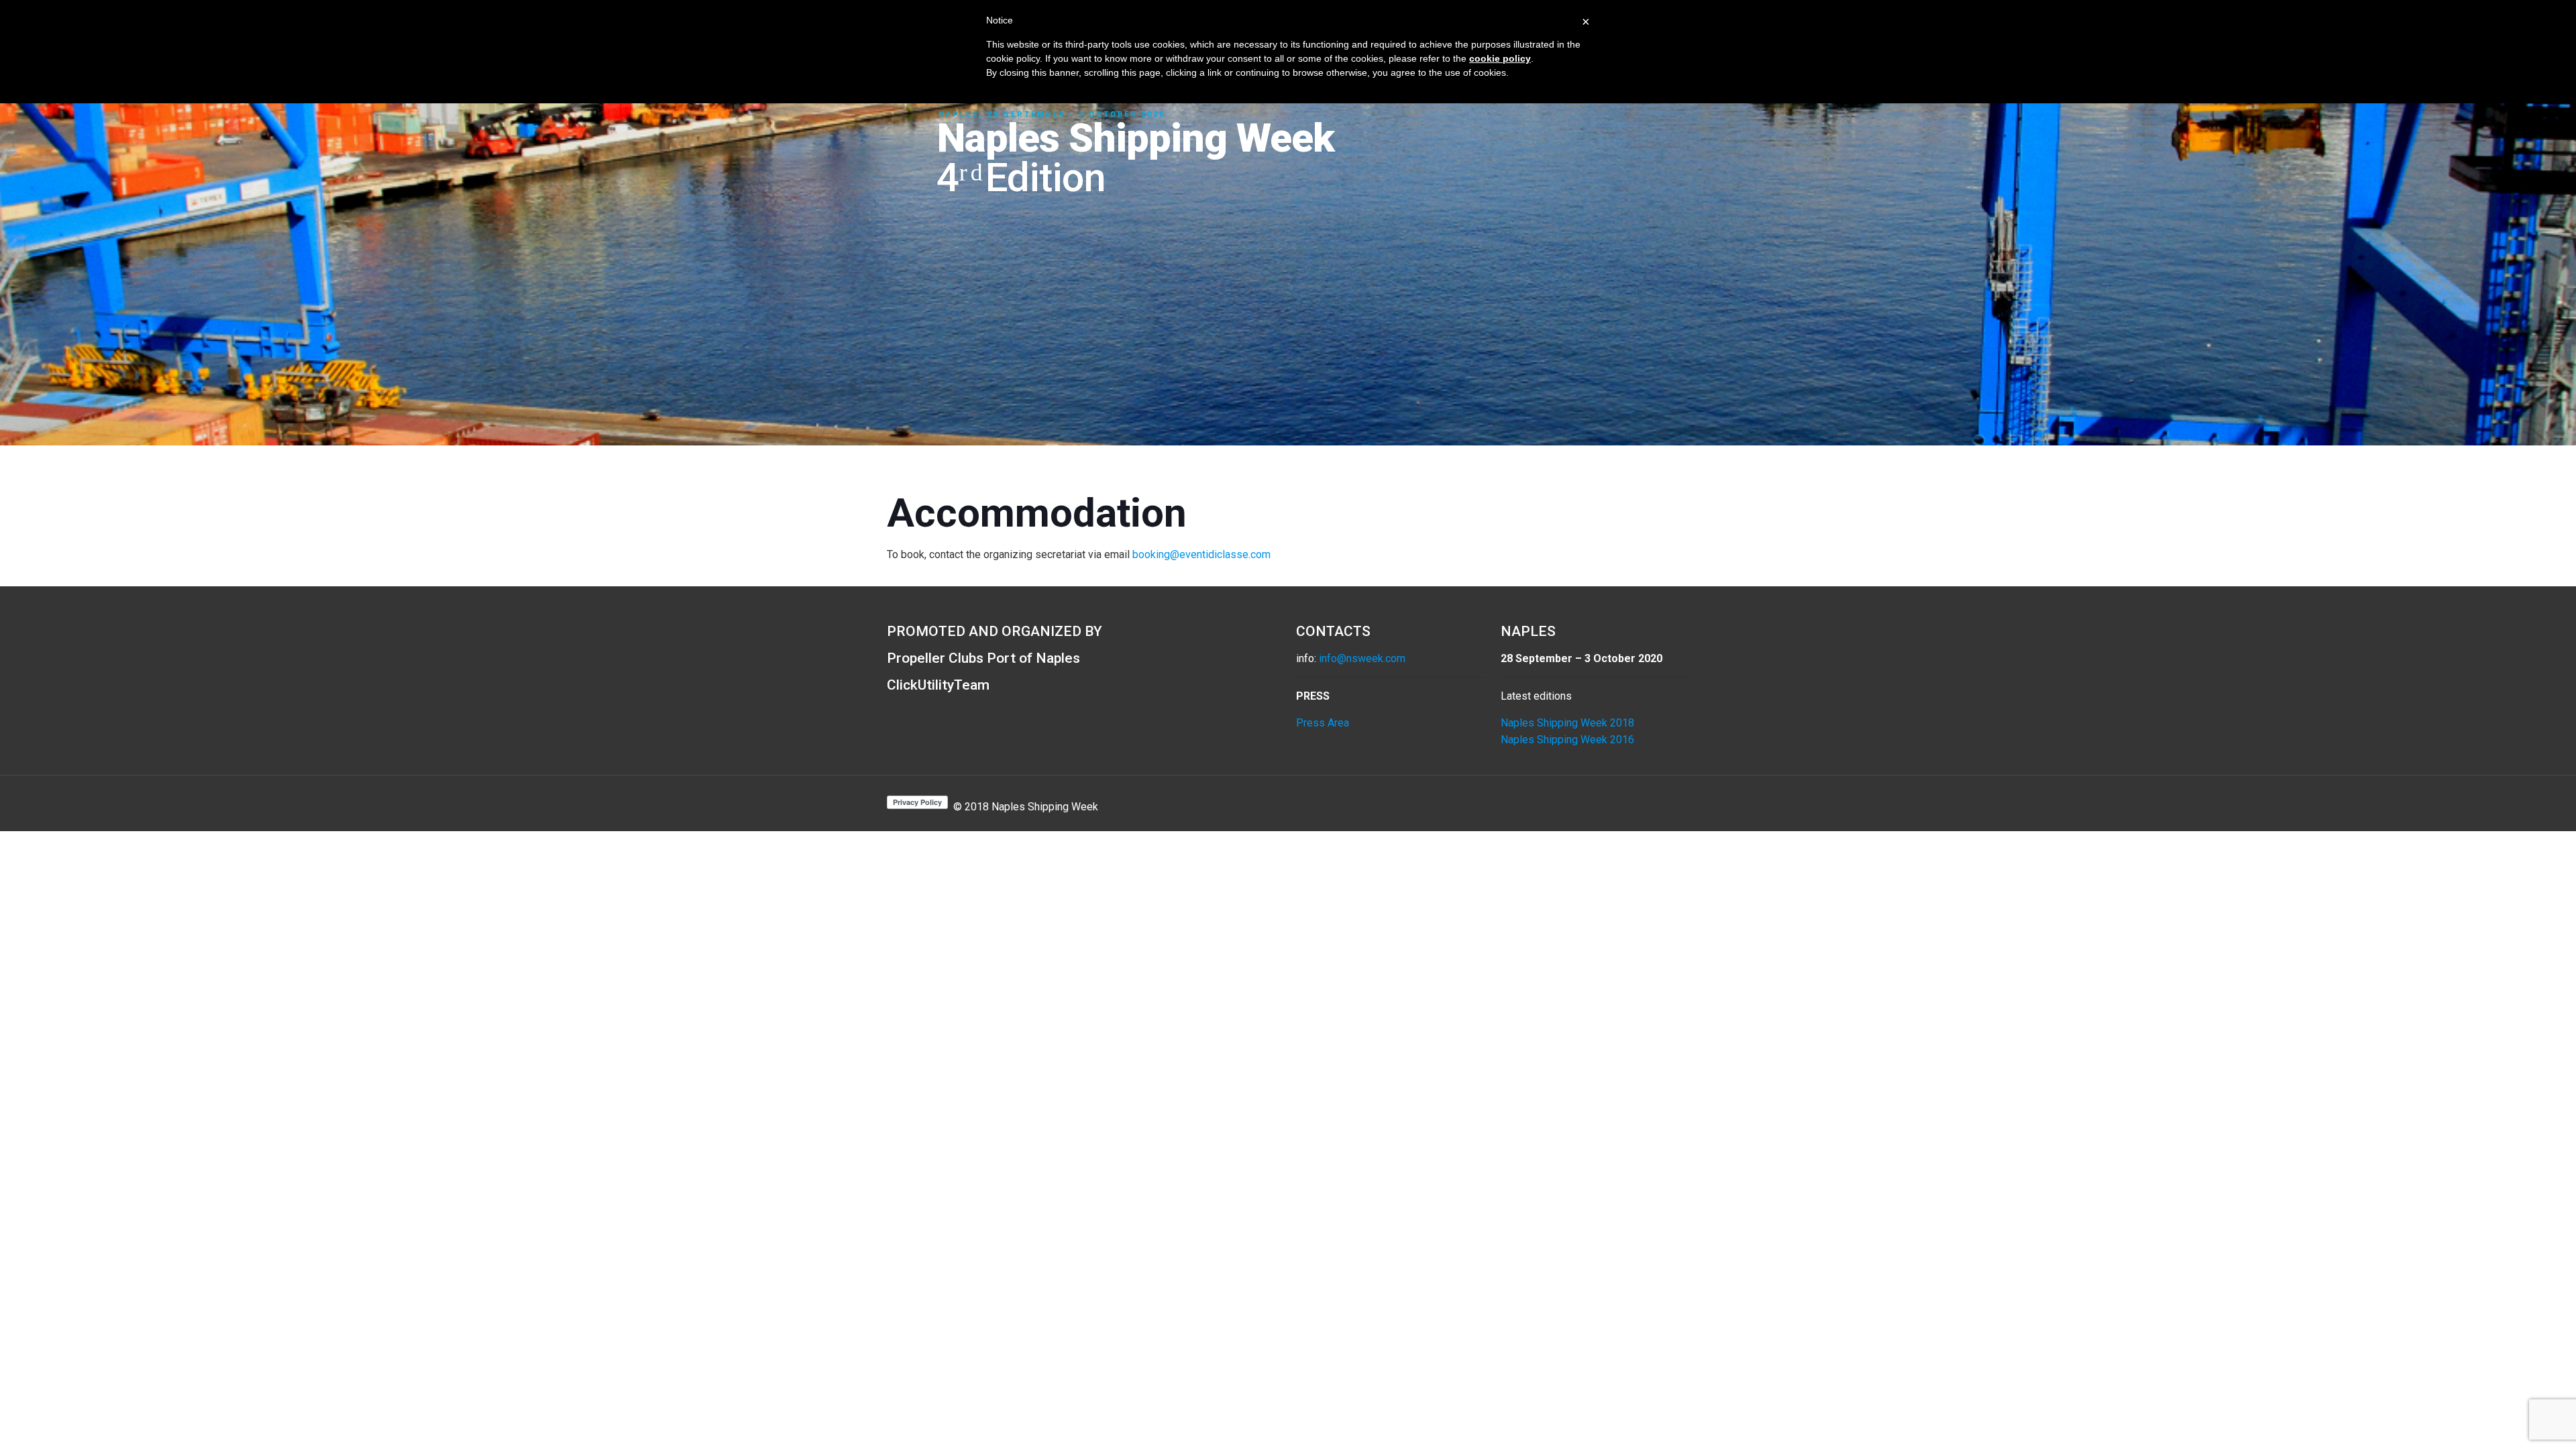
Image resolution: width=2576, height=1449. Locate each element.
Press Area (1323, 723)
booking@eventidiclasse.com (1201, 554)
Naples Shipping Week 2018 (1567, 723)
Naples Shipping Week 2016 (1567, 740)
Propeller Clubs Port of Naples (983, 658)
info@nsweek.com (1362, 658)
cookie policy (1500, 58)
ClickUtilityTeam (938, 685)
